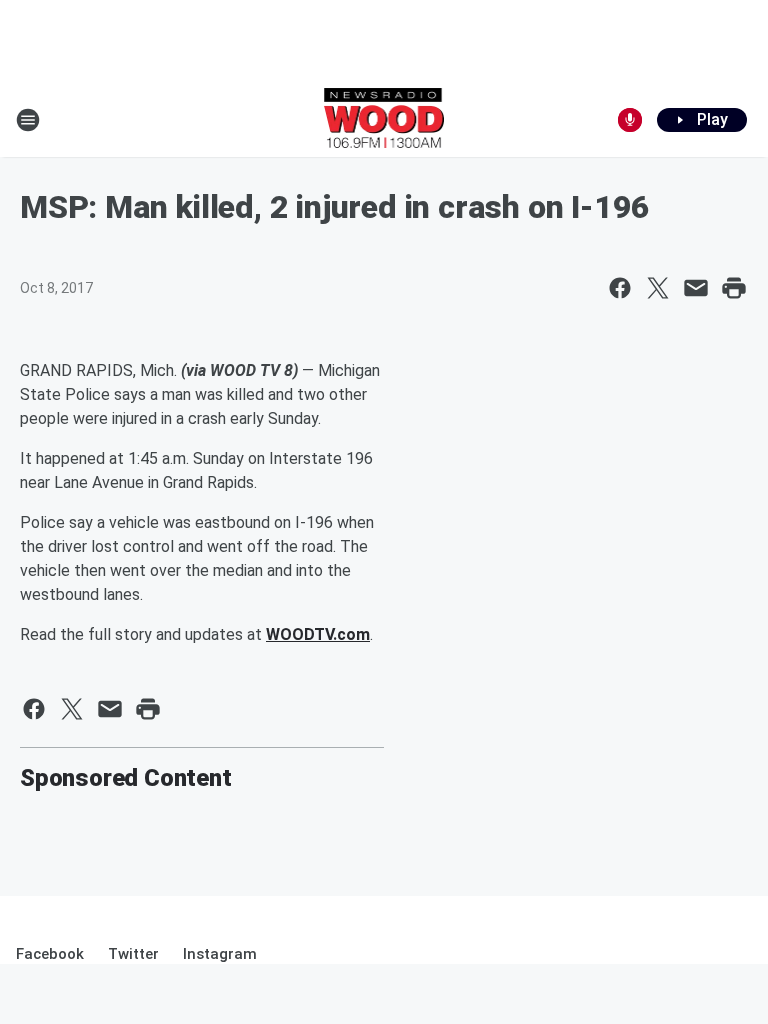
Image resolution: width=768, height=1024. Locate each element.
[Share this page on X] (658, 288)
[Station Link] (384, 120)
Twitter (133, 954)
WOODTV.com (318, 634)
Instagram (220, 954)
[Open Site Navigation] (28, 120)
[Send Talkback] (630, 120)
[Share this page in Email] (696, 288)
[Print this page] (734, 288)
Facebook (50, 954)
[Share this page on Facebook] (620, 288)
